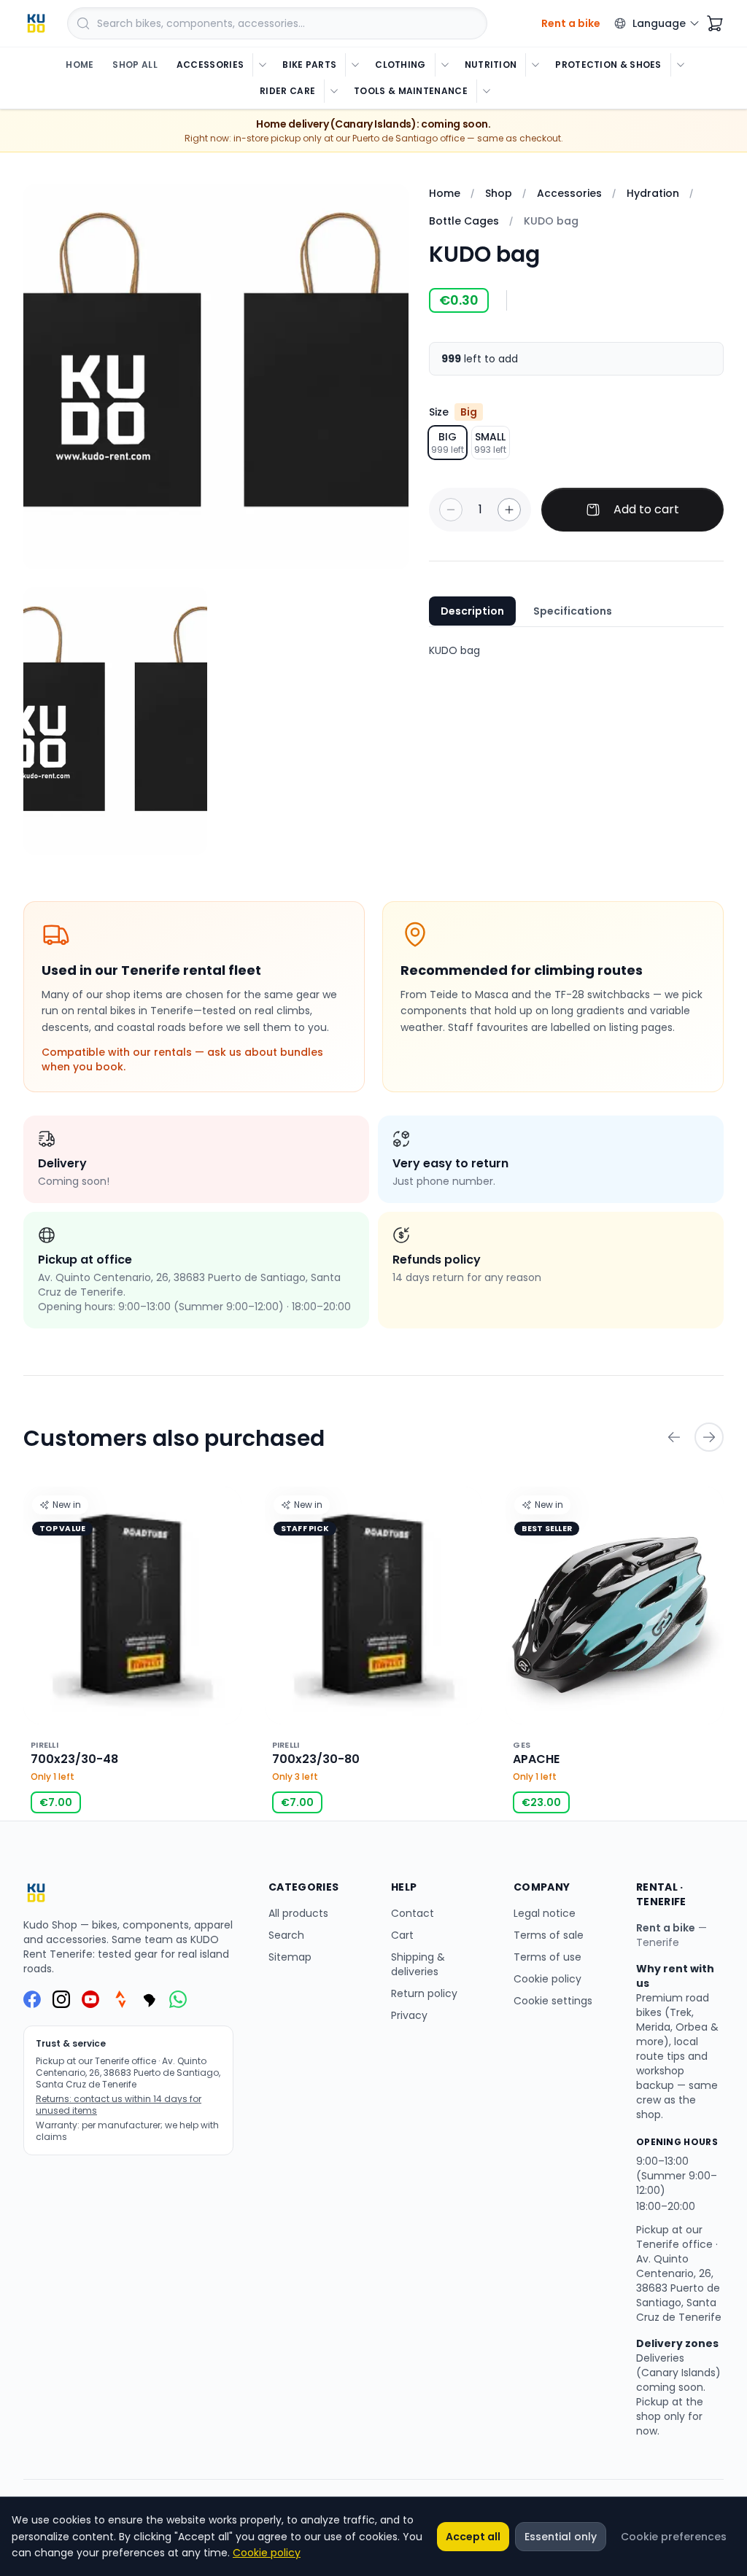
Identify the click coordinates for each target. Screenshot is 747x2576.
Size (453, 412)
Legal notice (545, 1913)
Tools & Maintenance (411, 91)
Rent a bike (666, 1928)
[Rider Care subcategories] (334, 91)
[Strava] (120, 1999)
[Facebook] (32, 1999)
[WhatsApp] (178, 1999)
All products (298, 1913)
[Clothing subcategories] (445, 65)
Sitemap (290, 1957)
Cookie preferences (674, 2537)
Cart (402, 1935)
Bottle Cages (464, 221)
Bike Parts (309, 65)
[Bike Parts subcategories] (355, 65)
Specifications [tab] (573, 611)
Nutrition (491, 65)
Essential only (561, 2537)
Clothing (400, 65)
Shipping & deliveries (418, 1964)
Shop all (135, 65)
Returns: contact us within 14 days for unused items (119, 2105)
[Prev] (674, 1437)
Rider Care (287, 91)
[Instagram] (61, 1999)
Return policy (424, 1993)
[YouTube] (90, 1999)
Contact (413, 1913)
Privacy (409, 2015)
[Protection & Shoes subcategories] (680, 65)
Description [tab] (472, 611)
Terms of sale (549, 1935)
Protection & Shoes (608, 65)
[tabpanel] (576, 650)
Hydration (653, 193)
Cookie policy (547, 1979)
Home (80, 65)
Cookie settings (553, 2001)
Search (286, 1935)
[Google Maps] (149, 1999)
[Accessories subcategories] (262, 65)
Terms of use (547, 1957)
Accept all (473, 2537)
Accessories (210, 65)
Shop (499, 193)
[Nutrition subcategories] (535, 65)
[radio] (448, 443)
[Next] (709, 1437)
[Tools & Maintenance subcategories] (486, 91)
